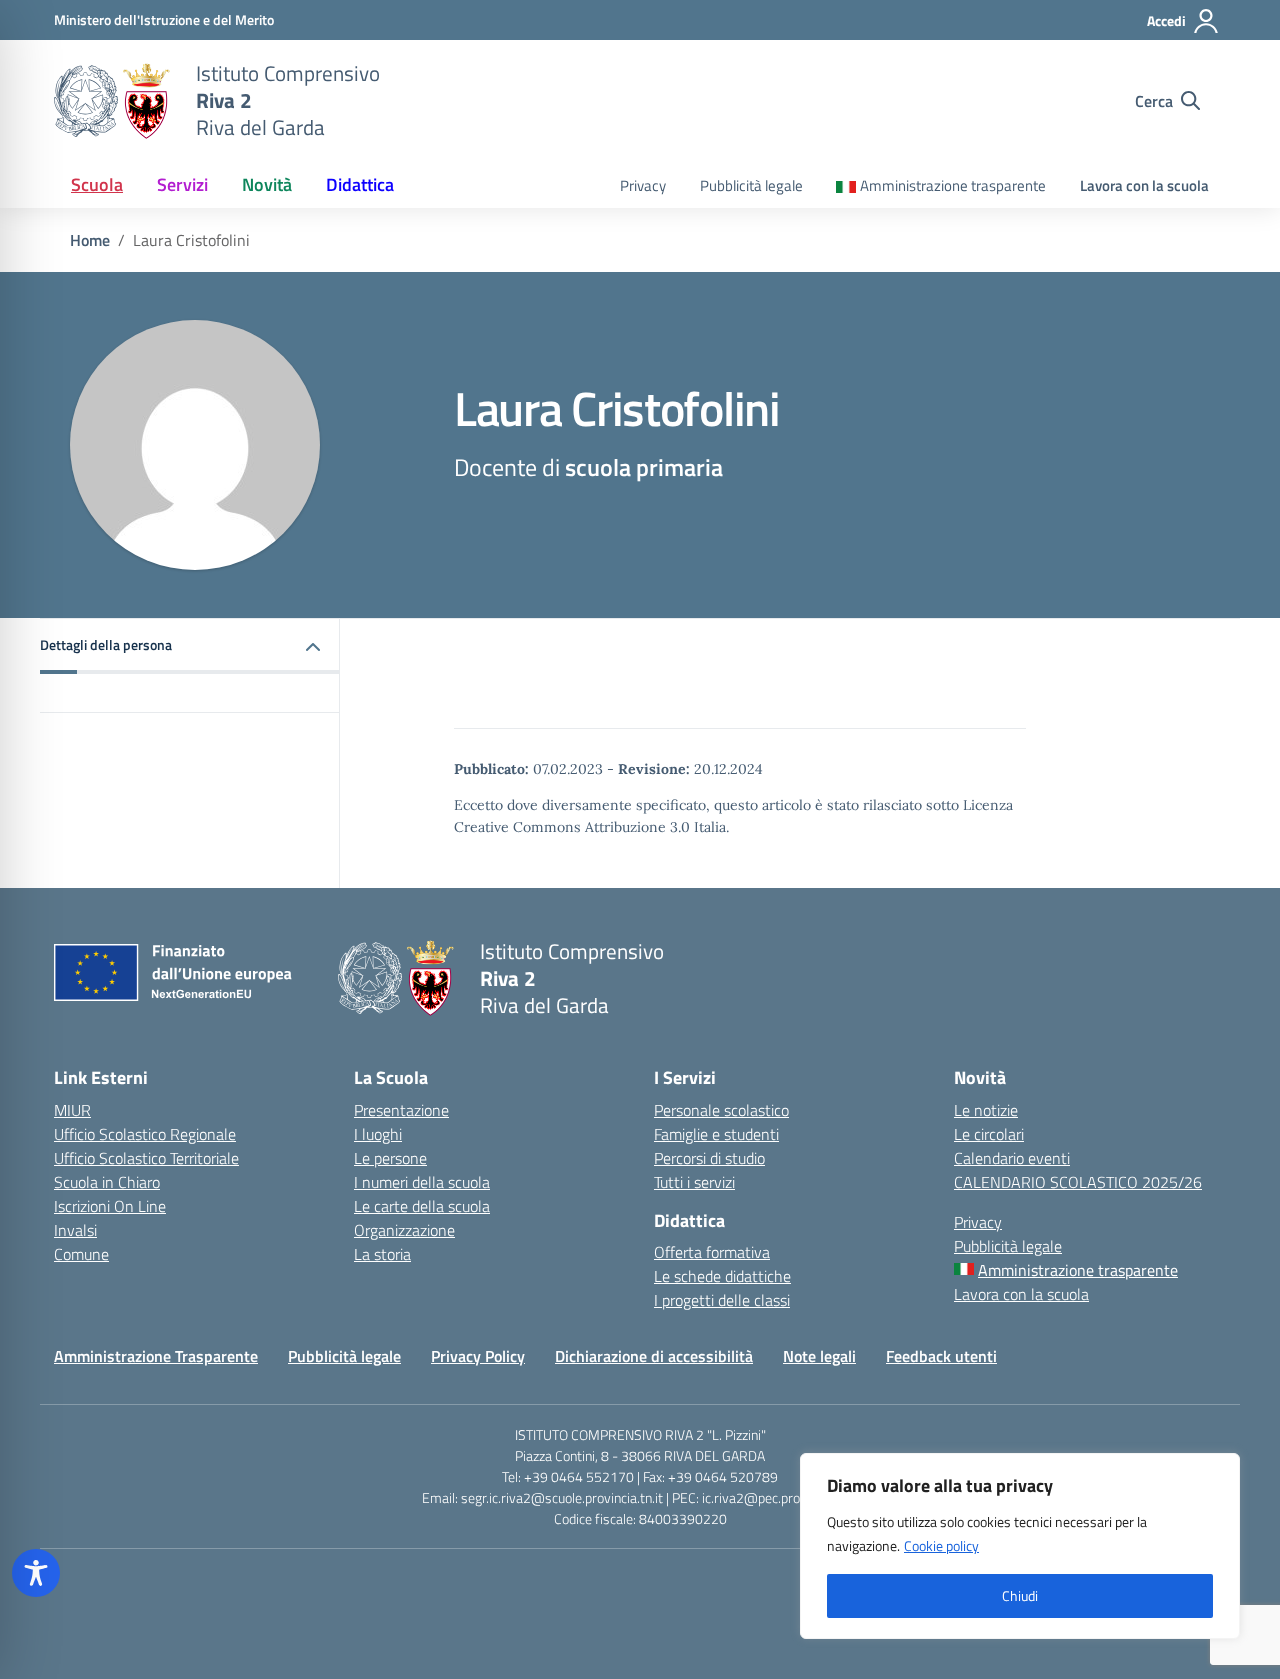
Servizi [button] (182, 184)
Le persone (390, 1158)
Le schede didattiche (722, 1276)
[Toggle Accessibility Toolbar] (36, 1573)
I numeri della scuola (422, 1182)
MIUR (72, 1110)
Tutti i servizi (694, 1182)
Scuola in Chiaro (107, 1182)
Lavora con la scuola (1144, 185)
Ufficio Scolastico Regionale (145, 1134)
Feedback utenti (941, 1356)
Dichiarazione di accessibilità (654, 1356)
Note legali (819, 1356)
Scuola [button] (97, 184)
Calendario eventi (1012, 1158)
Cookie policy (941, 1545)
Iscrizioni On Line (110, 1206)
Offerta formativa (712, 1252)
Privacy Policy (478, 1356)
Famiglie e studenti (716, 1134)
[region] (1020, 1546)
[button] (190, 646)
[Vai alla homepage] (112, 101)
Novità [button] (267, 184)
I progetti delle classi (722, 1300)
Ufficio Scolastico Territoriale (146, 1158)
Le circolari (989, 1134)
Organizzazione (404, 1230)
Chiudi (1020, 1595)
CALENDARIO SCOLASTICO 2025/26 (1078, 1182)
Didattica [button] (360, 184)
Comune (81, 1254)
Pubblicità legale (751, 185)
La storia (382, 1254)
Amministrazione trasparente (953, 185)
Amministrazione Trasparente (156, 1356)
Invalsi (75, 1230)
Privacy (643, 185)
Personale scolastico (721, 1110)
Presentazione (401, 1110)
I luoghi (378, 1134)
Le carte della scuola (422, 1206)
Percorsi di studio (709, 1158)
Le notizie (986, 1110)
